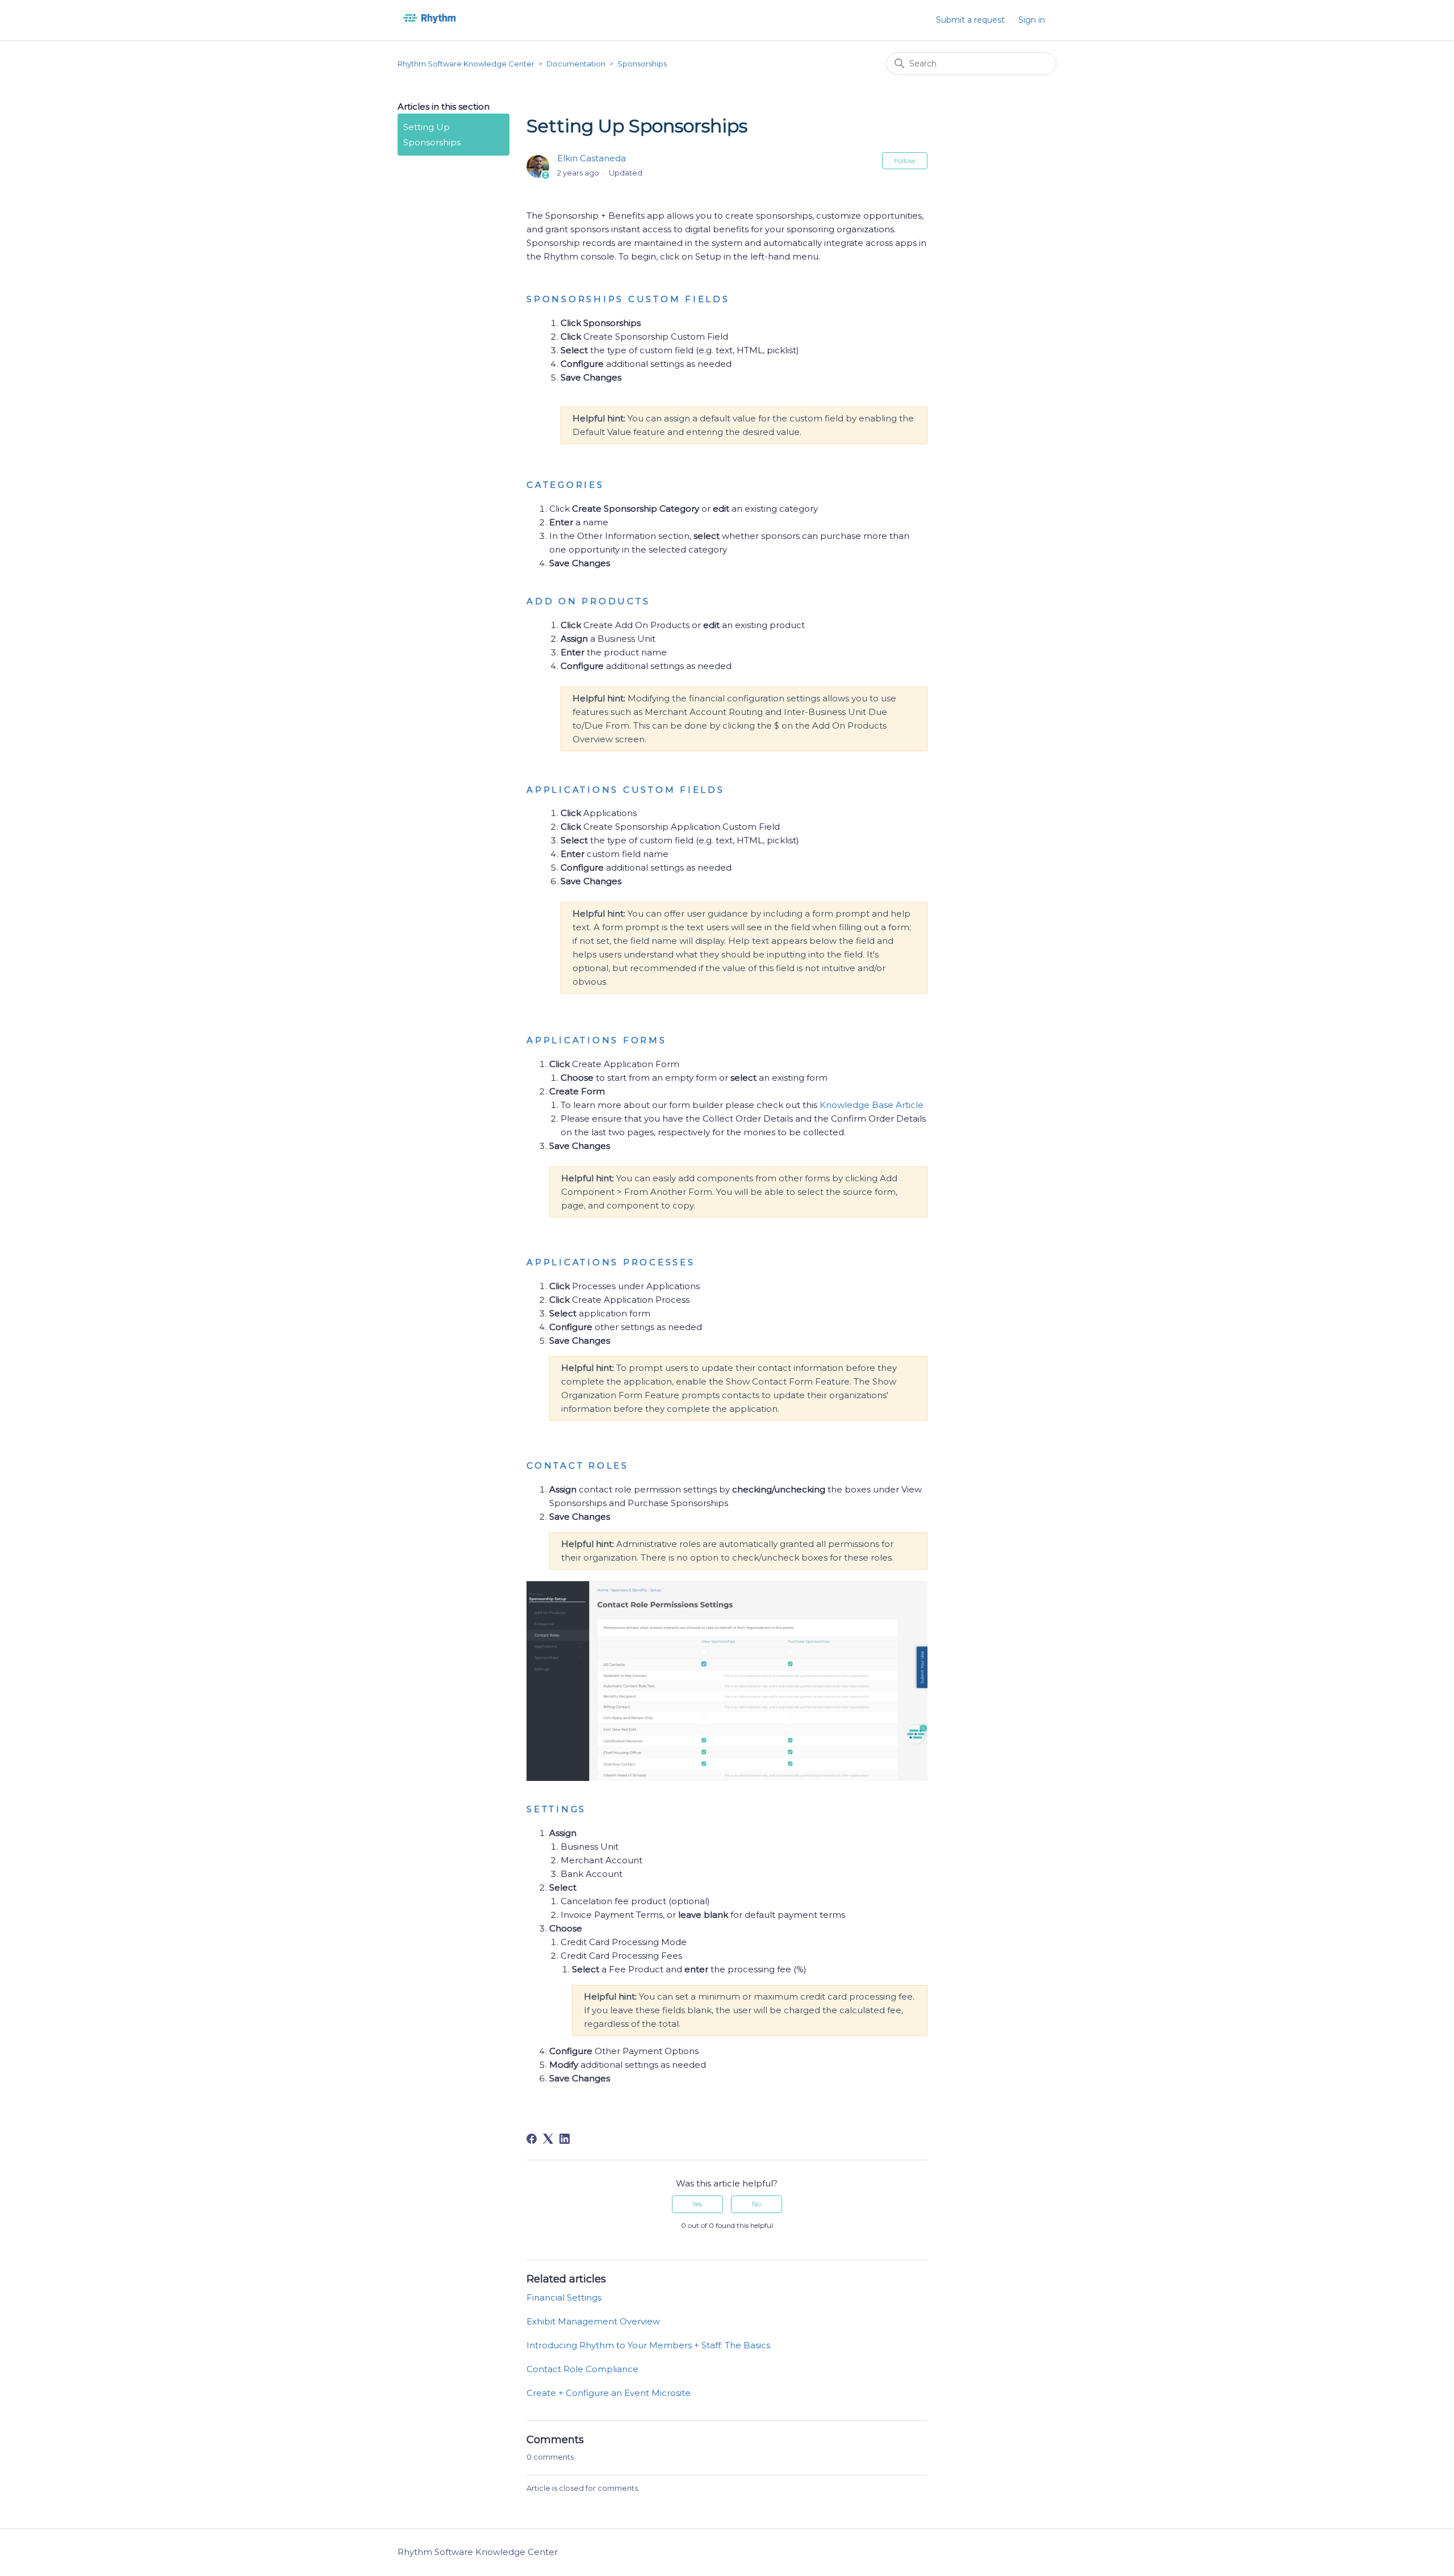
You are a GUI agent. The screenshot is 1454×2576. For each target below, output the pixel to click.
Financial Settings (564, 2297)
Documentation (576, 64)
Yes (697, 2204)
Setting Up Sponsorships (432, 135)
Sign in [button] (1032, 20)
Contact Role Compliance (582, 2369)
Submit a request (970, 20)
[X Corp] (548, 2139)
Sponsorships (642, 64)
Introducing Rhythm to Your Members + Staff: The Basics (648, 2345)
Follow (905, 160)
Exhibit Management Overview (593, 2321)
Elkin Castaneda (592, 158)
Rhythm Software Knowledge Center (466, 64)
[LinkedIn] (565, 2139)
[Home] (429, 26)
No (757, 2204)
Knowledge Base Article (872, 1105)
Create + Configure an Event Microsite (609, 2393)
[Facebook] (532, 2139)
